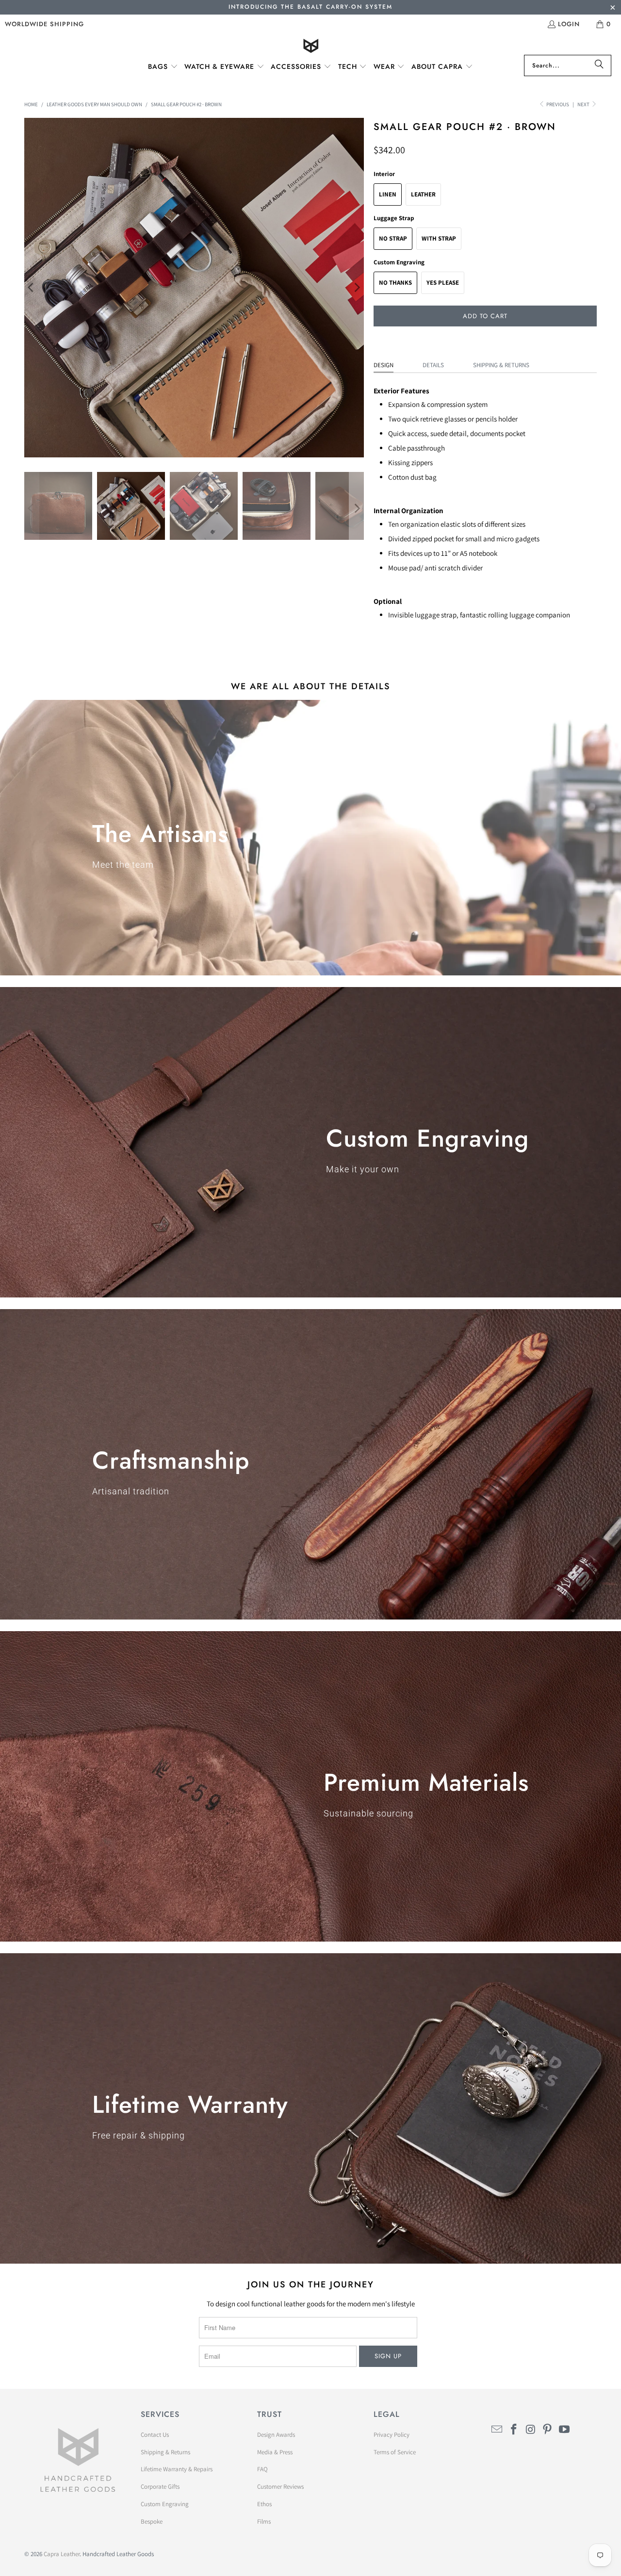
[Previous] (32, 288)
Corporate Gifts (160, 2487)
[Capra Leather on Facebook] (514, 2430)
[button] (163, 67)
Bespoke (152, 2521)
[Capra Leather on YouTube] (565, 2430)
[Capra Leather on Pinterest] (548, 2430)
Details (433, 365)
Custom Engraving (165, 2504)
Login (569, 24)
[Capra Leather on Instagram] (531, 2430)
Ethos (264, 2504)
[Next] (357, 288)
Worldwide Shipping (44, 24)
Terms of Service (395, 2452)
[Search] (599, 65)
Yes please (443, 283)
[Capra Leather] (311, 47)
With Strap (439, 238)
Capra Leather (62, 2554)
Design (384, 365)
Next (584, 104)
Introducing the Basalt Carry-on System (310, 7)
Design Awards (276, 2435)
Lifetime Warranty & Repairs (177, 2469)
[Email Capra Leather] (497, 2430)
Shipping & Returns (501, 365)
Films (264, 2521)
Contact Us (155, 2435)
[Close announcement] (613, 8)
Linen (388, 194)
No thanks (395, 283)
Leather (423, 194)
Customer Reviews (280, 2487)
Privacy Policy (392, 2435)
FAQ (262, 2469)
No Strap (393, 238)
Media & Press (275, 2452)
